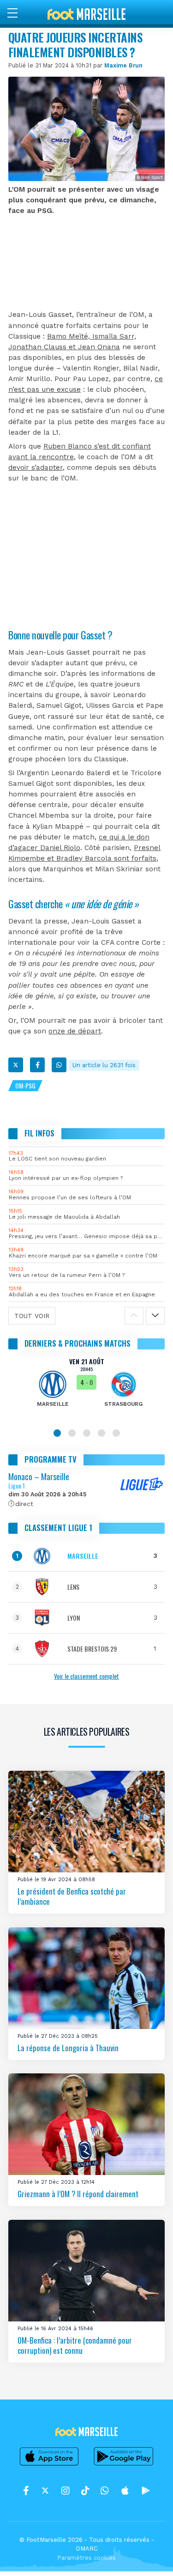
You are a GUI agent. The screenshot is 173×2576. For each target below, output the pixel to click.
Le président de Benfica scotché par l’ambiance (72, 1896)
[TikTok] (85, 2491)
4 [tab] (101, 1433)
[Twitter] (16, 1065)
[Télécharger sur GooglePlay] (124, 2465)
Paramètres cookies (86, 2558)
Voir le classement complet (86, 1676)
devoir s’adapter (36, 468)
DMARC (87, 2549)
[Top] (148, 2556)
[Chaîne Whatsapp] (105, 2491)
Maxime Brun (123, 65)
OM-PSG (25, 1085)
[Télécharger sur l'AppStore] (49, 2465)
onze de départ (75, 1031)
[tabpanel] (86, 1389)
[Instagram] (66, 2491)
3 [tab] (87, 1433)
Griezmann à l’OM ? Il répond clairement (78, 2194)
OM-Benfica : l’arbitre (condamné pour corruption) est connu (75, 2345)
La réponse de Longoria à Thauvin (68, 2048)
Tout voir (32, 1316)
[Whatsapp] (59, 1065)
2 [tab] (72, 1433)
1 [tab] (57, 1433)
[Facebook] (37, 1065)
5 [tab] (116, 1433)
